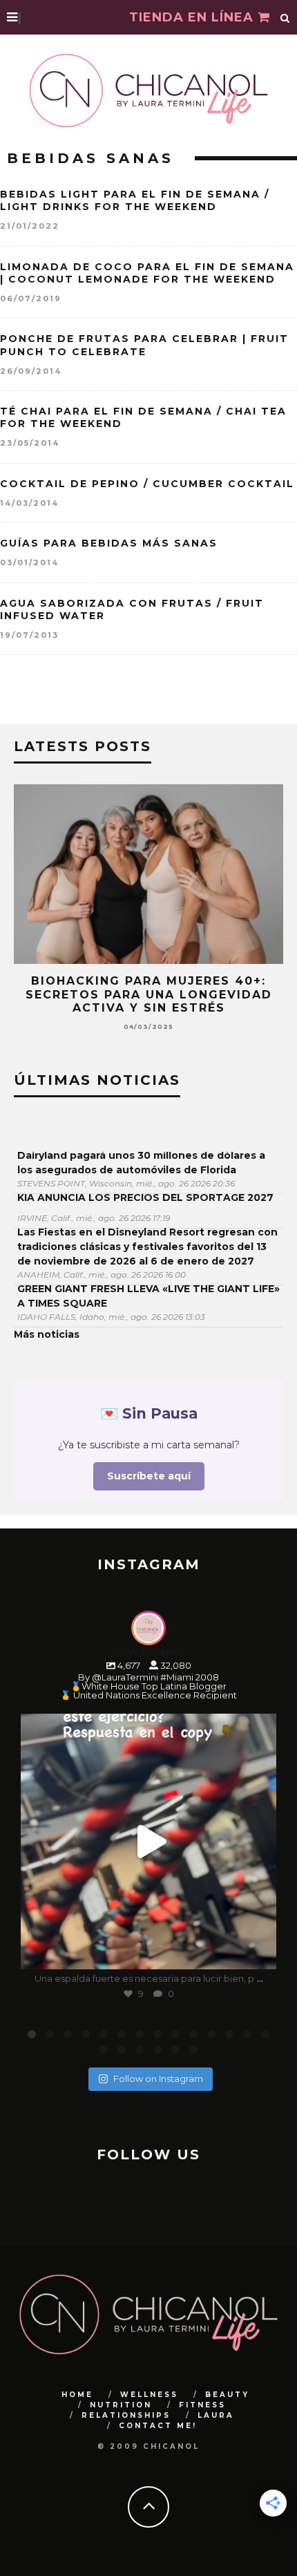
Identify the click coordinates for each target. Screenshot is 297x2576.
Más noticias (47, 1334)
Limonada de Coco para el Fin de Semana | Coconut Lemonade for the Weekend (147, 273)
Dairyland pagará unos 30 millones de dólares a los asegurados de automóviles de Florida (141, 1163)
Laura (216, 2415)
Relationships (126, 2415)
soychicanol (146, 1727)
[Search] (285, 17)
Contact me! (158, 2426)
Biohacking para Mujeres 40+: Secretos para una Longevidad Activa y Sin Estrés (149, 994)
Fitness (202, 2405)
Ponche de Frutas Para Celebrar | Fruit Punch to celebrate (144, 345)
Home (77, 2395)
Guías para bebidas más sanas (109, 543)
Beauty (227, 2395)
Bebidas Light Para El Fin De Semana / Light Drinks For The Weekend (135, 200)
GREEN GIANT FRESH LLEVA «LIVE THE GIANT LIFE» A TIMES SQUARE (148, 1296)
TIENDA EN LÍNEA (193, 17)
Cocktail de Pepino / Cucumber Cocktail (147, 484)
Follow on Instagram (158, 2078)
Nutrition (121, 2405)
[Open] (148, 1841)
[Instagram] (259, 1952)
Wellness (149, 2395)
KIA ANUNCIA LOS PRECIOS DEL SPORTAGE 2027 (145, 1197)
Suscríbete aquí (149, 1476)
